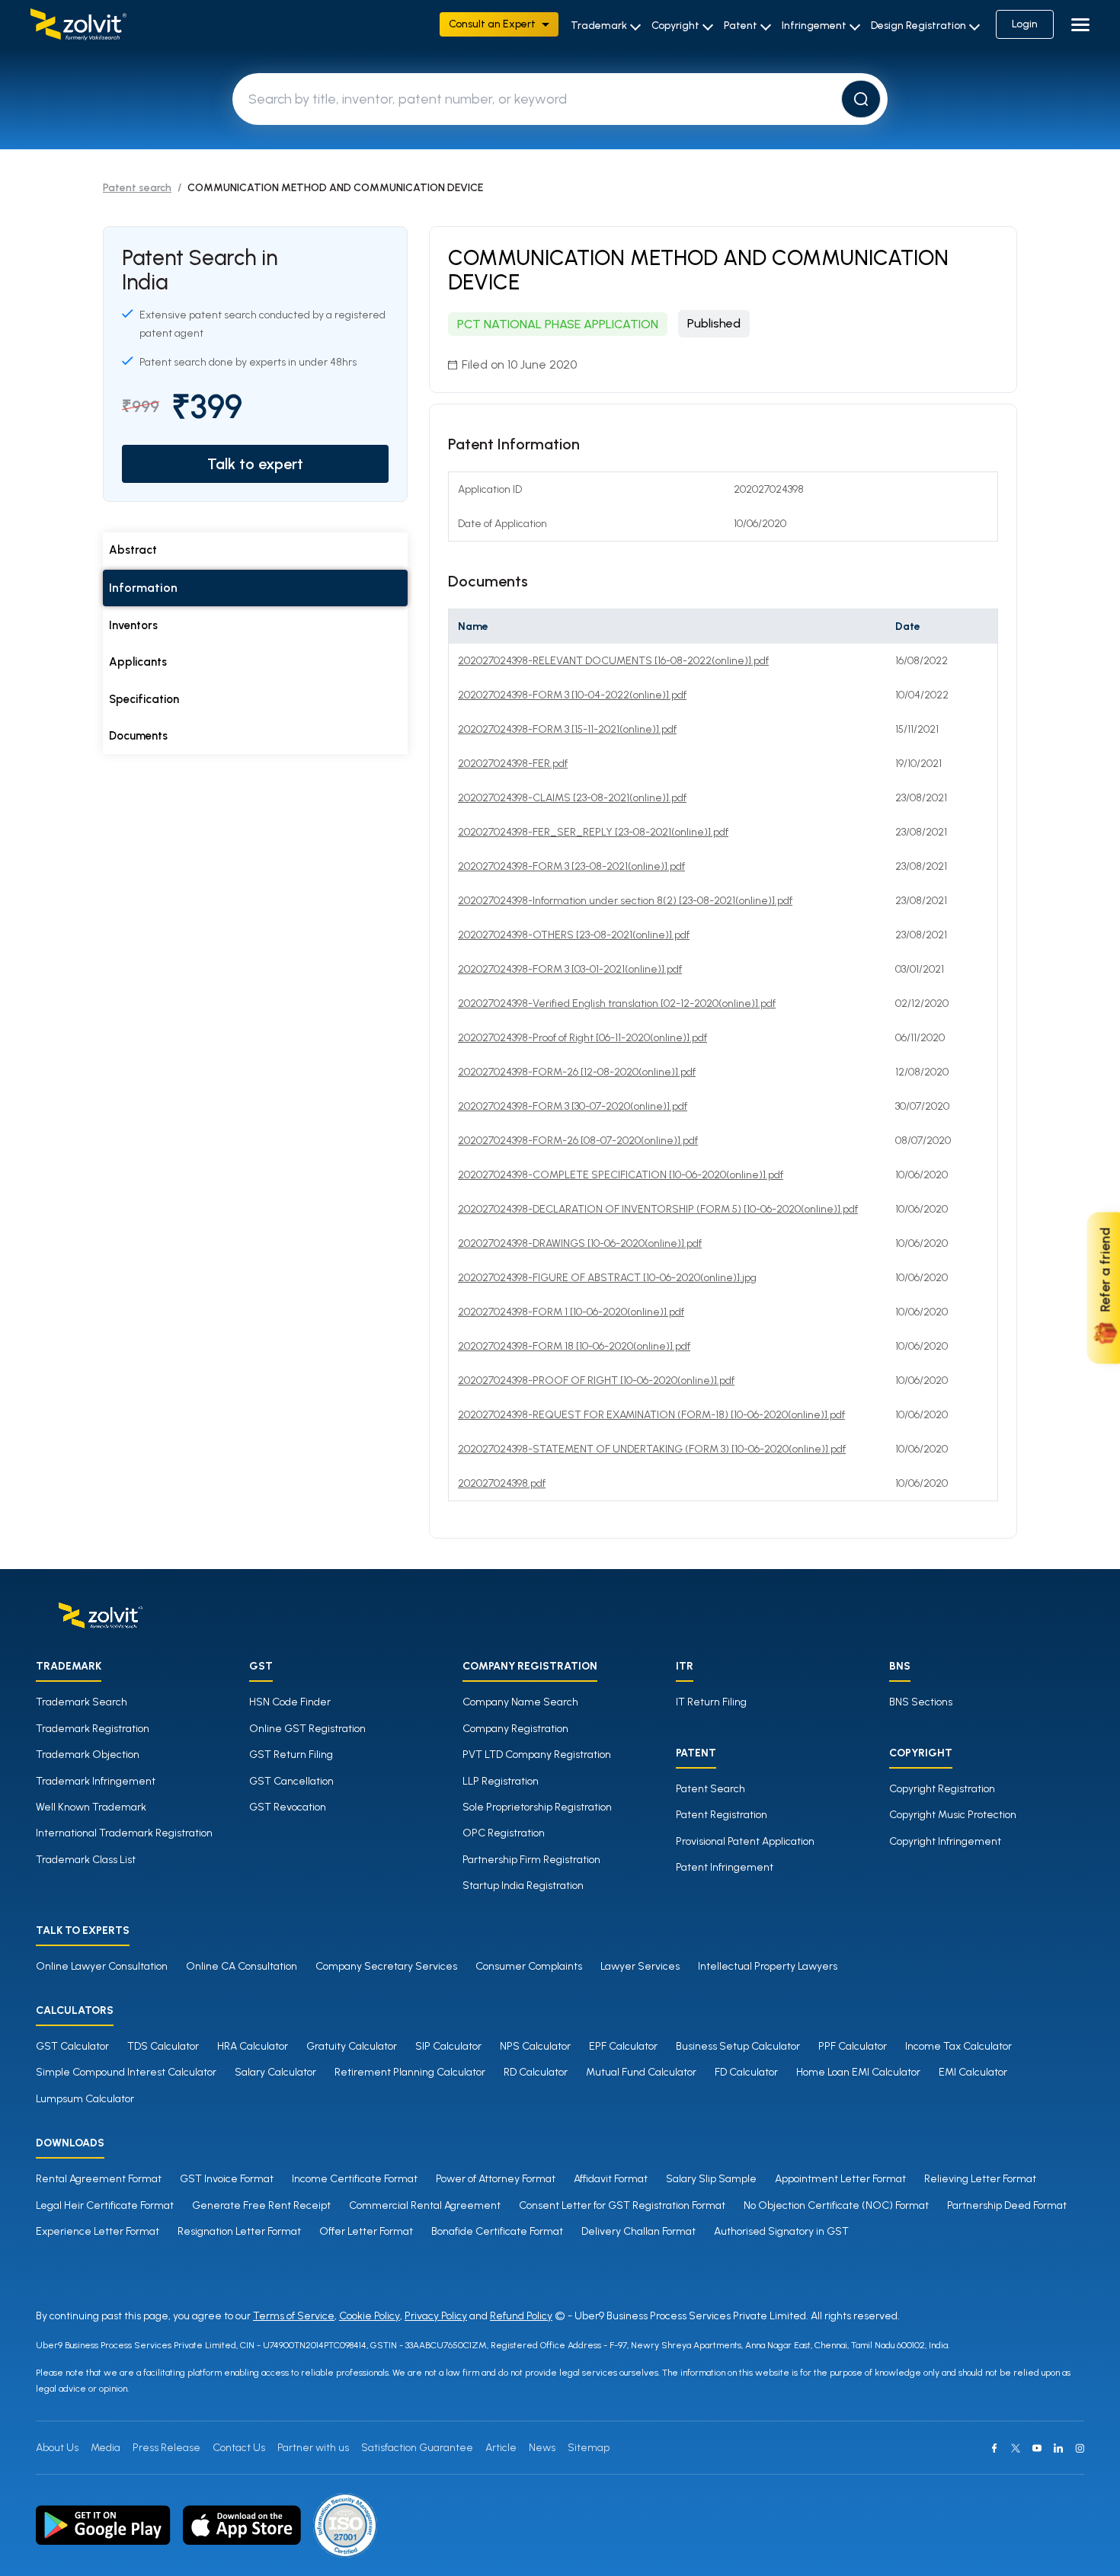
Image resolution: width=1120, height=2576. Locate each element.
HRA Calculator (253, 2046)
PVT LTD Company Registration (537, 1755)
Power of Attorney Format (496, 2179)
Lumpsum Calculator (85, 2099)
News (542, 2448)
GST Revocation (288, 1807)
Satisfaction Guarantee (417, 2448)
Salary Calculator (275, 2072)
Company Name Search (520, 1702)
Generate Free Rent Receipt (261, 2205)
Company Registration (515, 1729)
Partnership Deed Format (1007, 2205)
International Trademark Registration (124, 1833)
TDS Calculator (163, 2046)
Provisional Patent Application (745, 1841)
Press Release (166, 2448)
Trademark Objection (88, 1755)
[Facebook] (994, 2448)
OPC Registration (504, 1833)
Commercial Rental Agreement (425, 2205)
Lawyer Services (640, 1966)
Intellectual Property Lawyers (768, 1966)
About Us (57, 2448)
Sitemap (589, 2448)
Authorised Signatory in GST (781, 2231)
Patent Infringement (725, 1867)
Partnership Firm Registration (531, 1860)
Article (501, 2448)
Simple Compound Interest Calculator (126, 2072)
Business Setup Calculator (738, 2046)
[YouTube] (1037, 2448)
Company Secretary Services (386, 1966)
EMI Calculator (973, 2072)
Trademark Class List (86, 1860)
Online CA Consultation (242, 1966)
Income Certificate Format (355, 2179)
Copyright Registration (942, 1789)
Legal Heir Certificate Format (105, 2205)
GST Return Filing (291, 1755)
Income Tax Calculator (958, 2046)
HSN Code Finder (290, 1702)
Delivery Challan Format (638, 2231)
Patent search (137, 188)
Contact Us (239, 2448)
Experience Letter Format (98, 2231)
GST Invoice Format (227, 2179)
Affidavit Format (611, 2179)
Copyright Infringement (945, 1841)
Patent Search (710, 1789)
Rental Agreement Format (99, 2179)
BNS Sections (921, 1702)
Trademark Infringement (96, 1781)
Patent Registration (722, 1815)
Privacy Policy (436, 2316)
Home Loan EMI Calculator (858, 2072)
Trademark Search (82, 1702)
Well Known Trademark (91, 1807)
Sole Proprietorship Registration (537, 1807)
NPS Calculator (535, 2046)
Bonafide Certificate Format (497, 2231)
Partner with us (313, 2448)
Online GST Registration (307, 1729)
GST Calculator (72, 2046)
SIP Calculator (448, 2046)
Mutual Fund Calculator (641, 2072)
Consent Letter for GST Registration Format (622, 2205)
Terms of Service (294, 2316)
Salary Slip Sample (711, 2179)
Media (106, 2448)
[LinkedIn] (1058, 2448)
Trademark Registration (93, 1729)
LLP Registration (501, 1781)
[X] (1016, 2448)
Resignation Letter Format (239, 2231)
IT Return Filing (711, 1702)
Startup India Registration (523, 1886)
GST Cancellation (291, 1781)
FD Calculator (746, 2072)
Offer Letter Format (366, 2231)
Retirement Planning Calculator (410, 2072)
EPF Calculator (623, 2046)
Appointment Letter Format (840, 2179)
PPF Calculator (853, 2046)
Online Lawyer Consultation (102, 1966)
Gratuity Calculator (352, 2046)
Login (1025, 24)
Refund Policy (521, 2316)
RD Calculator (536, 2072)
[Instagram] (1080, 2448)
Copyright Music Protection (953, 1815)
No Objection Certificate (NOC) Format (836, 2205)
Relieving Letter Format (980, 2179)
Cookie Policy (370, 2316)
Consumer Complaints (529, 1966)
